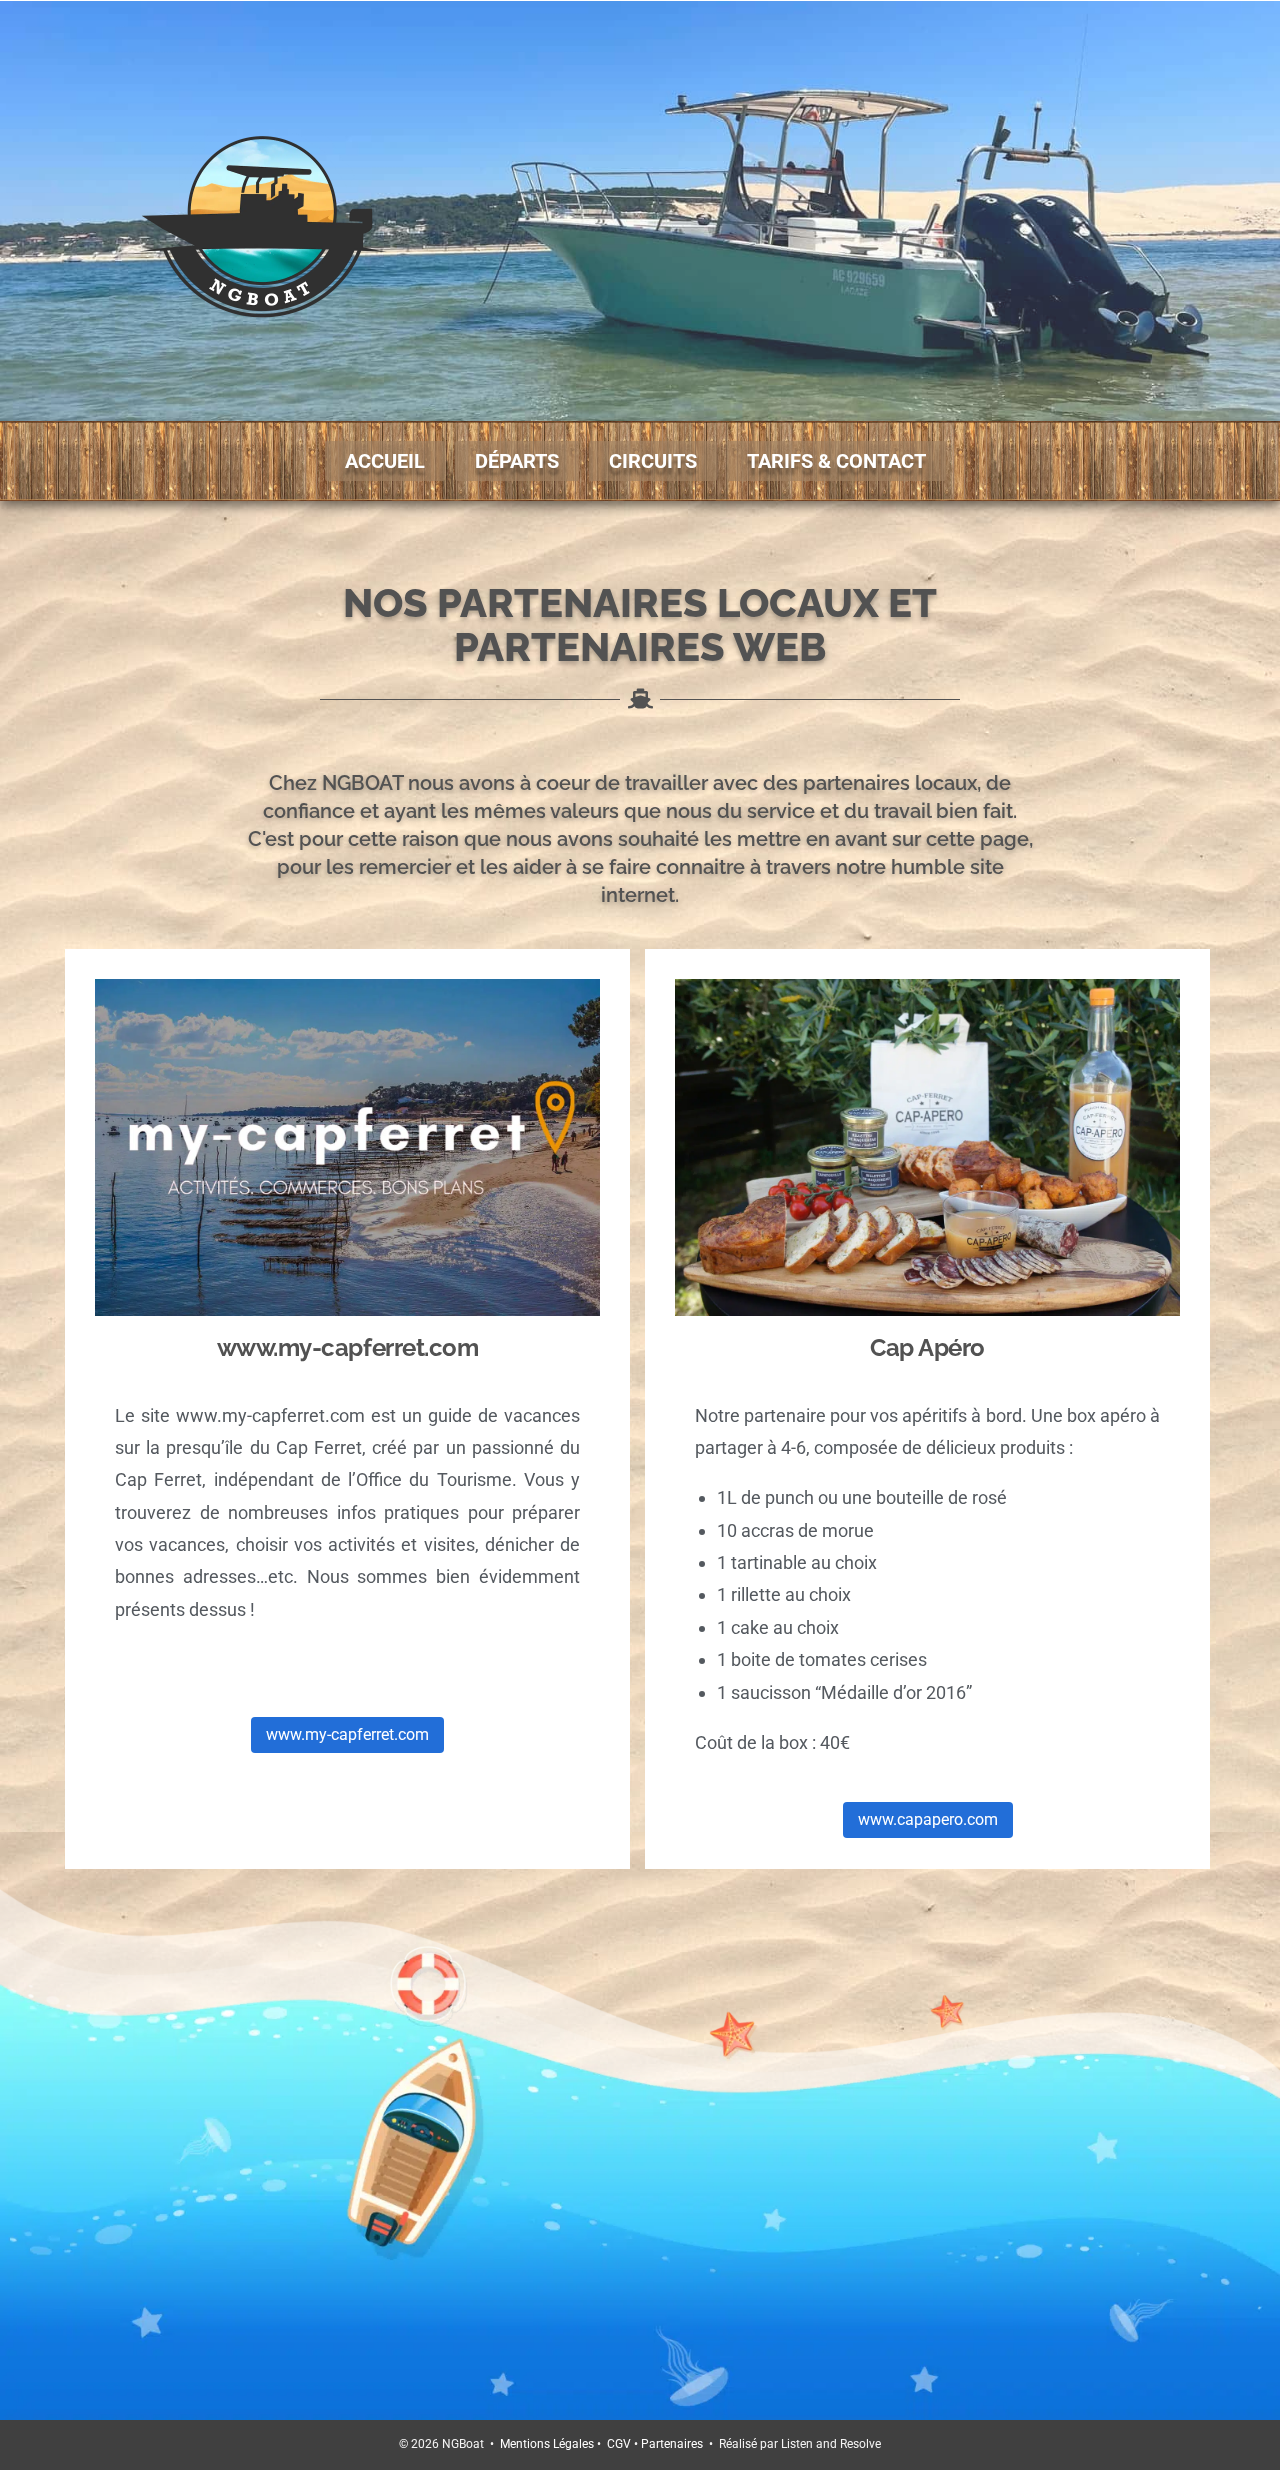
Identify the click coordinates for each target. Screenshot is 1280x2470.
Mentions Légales (547, 2444)
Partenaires (672, 2444)
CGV (619, 2444)
